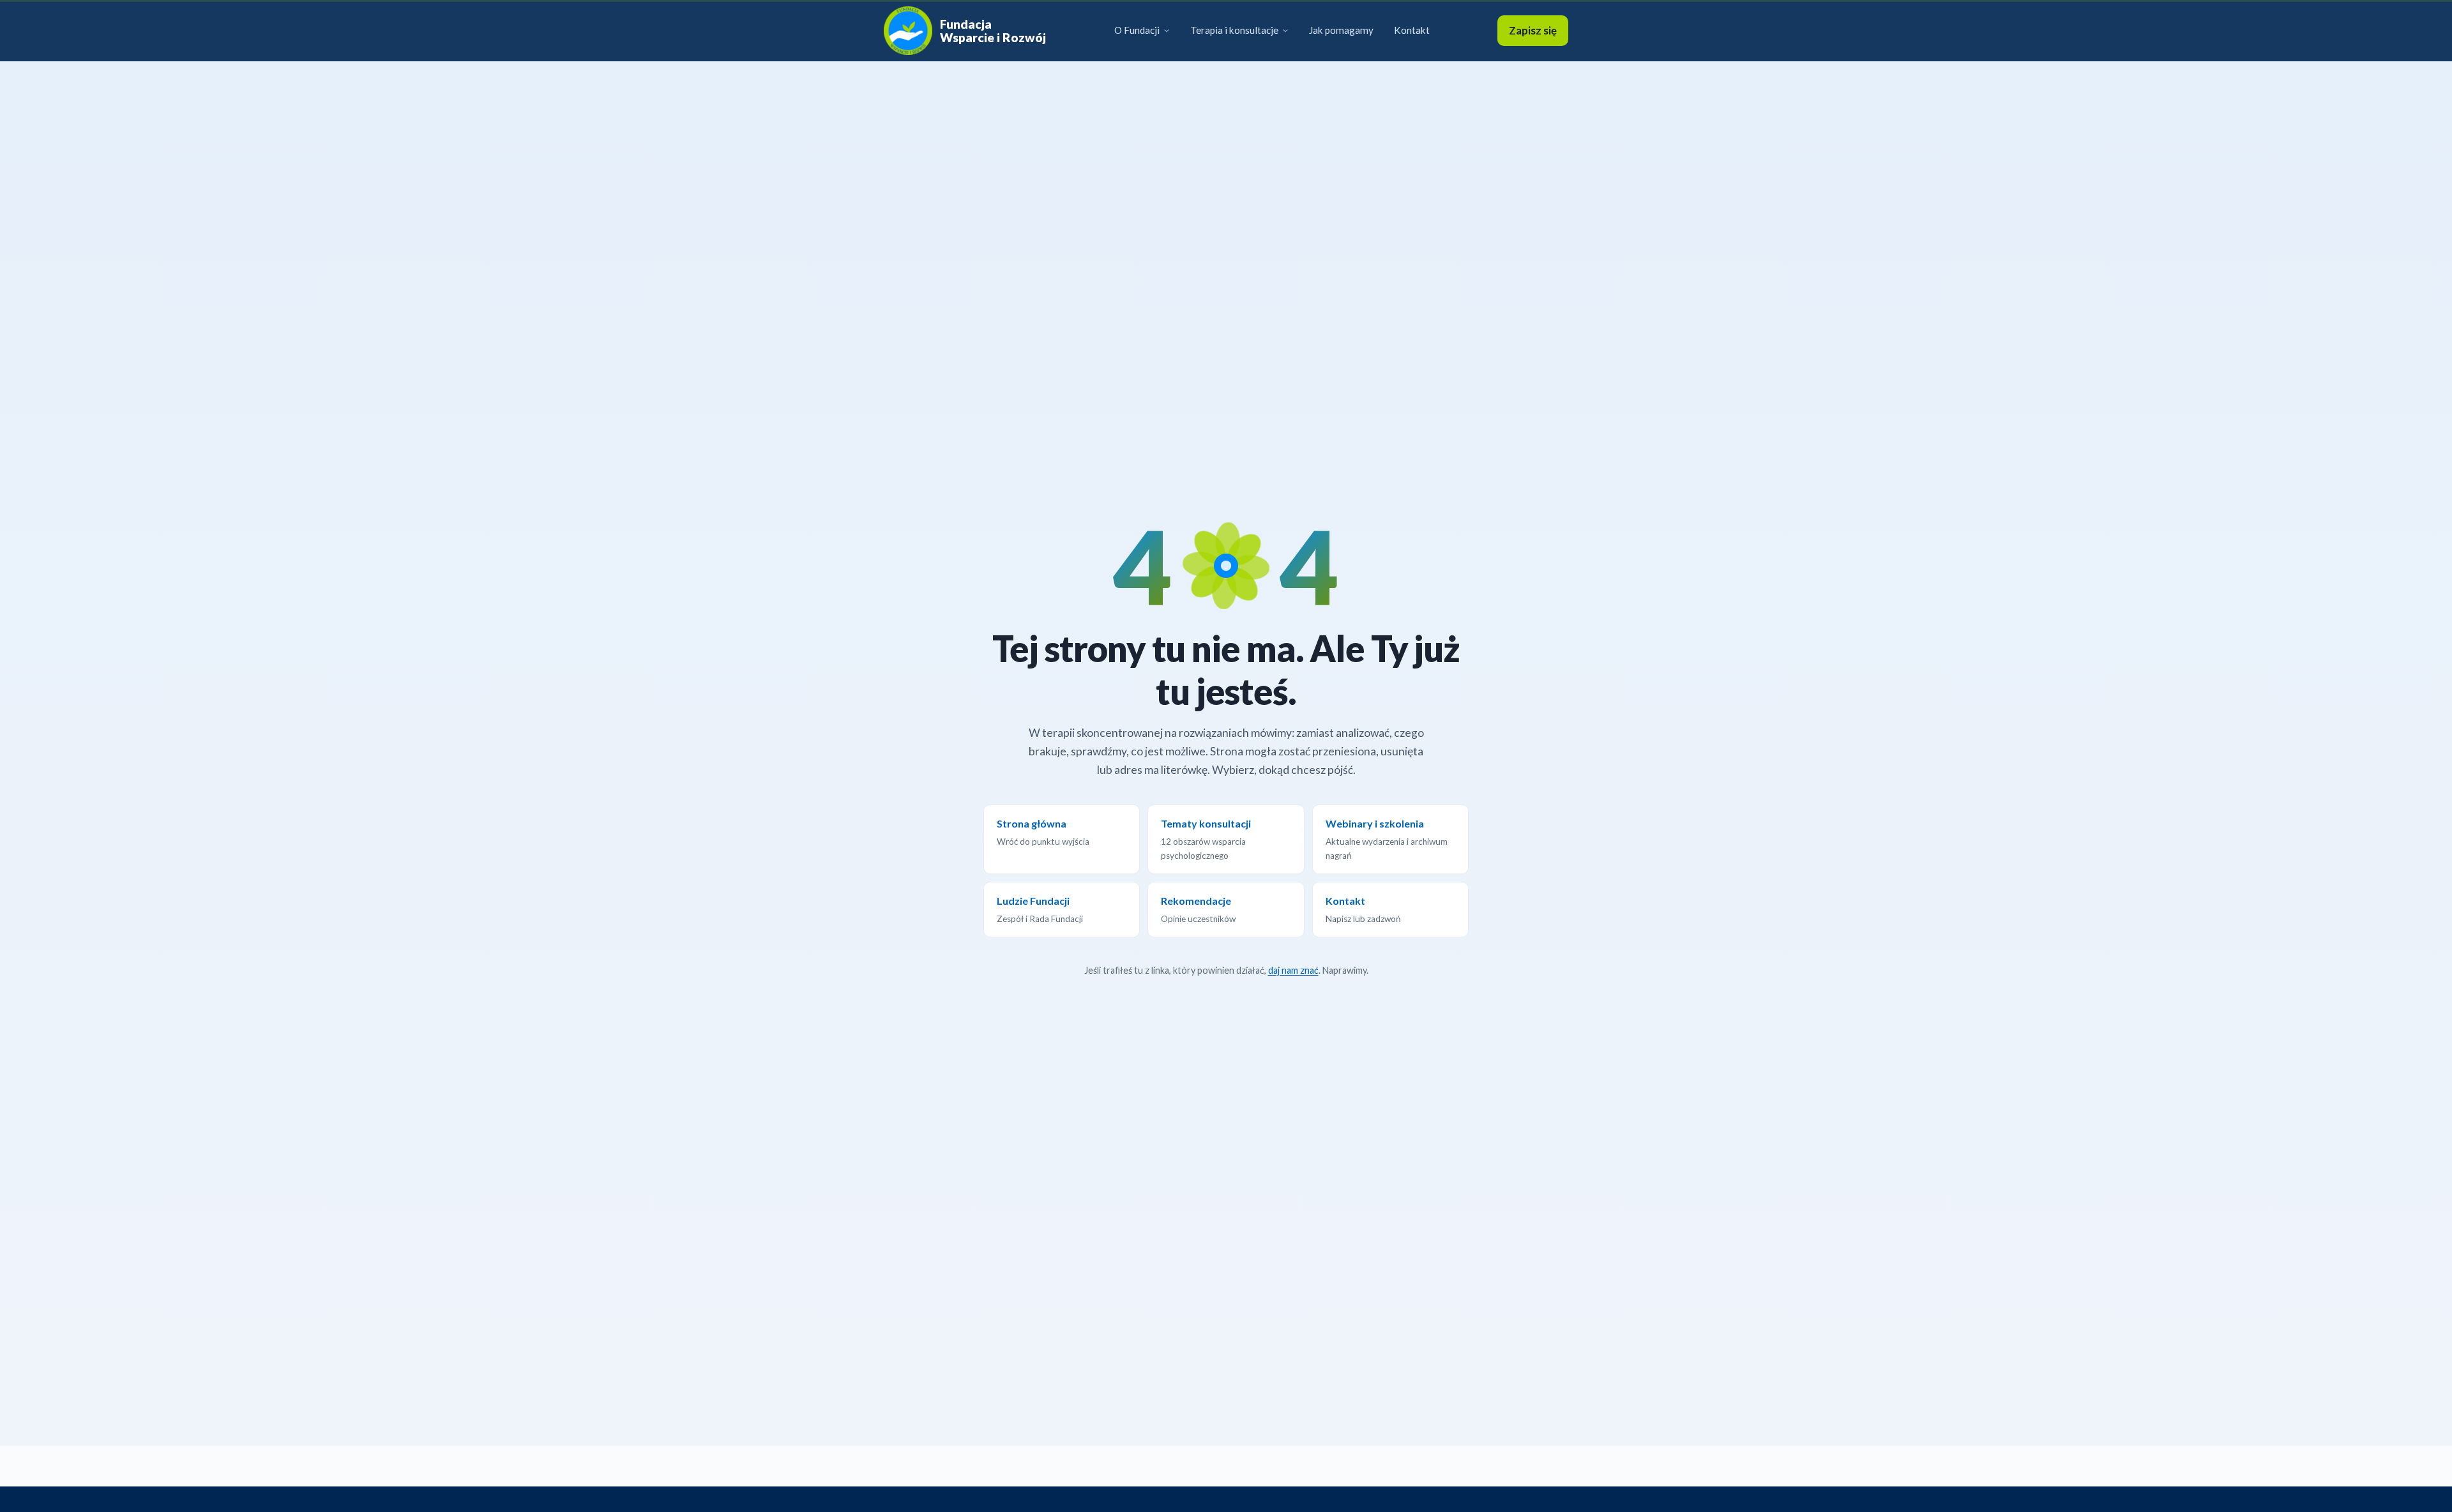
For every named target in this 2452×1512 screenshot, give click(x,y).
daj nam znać (1293, 970)
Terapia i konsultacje (1234, 30)
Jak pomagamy (1341, 30)
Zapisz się (1533, 30)
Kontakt (1412, 30)
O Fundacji (1137, 30)
